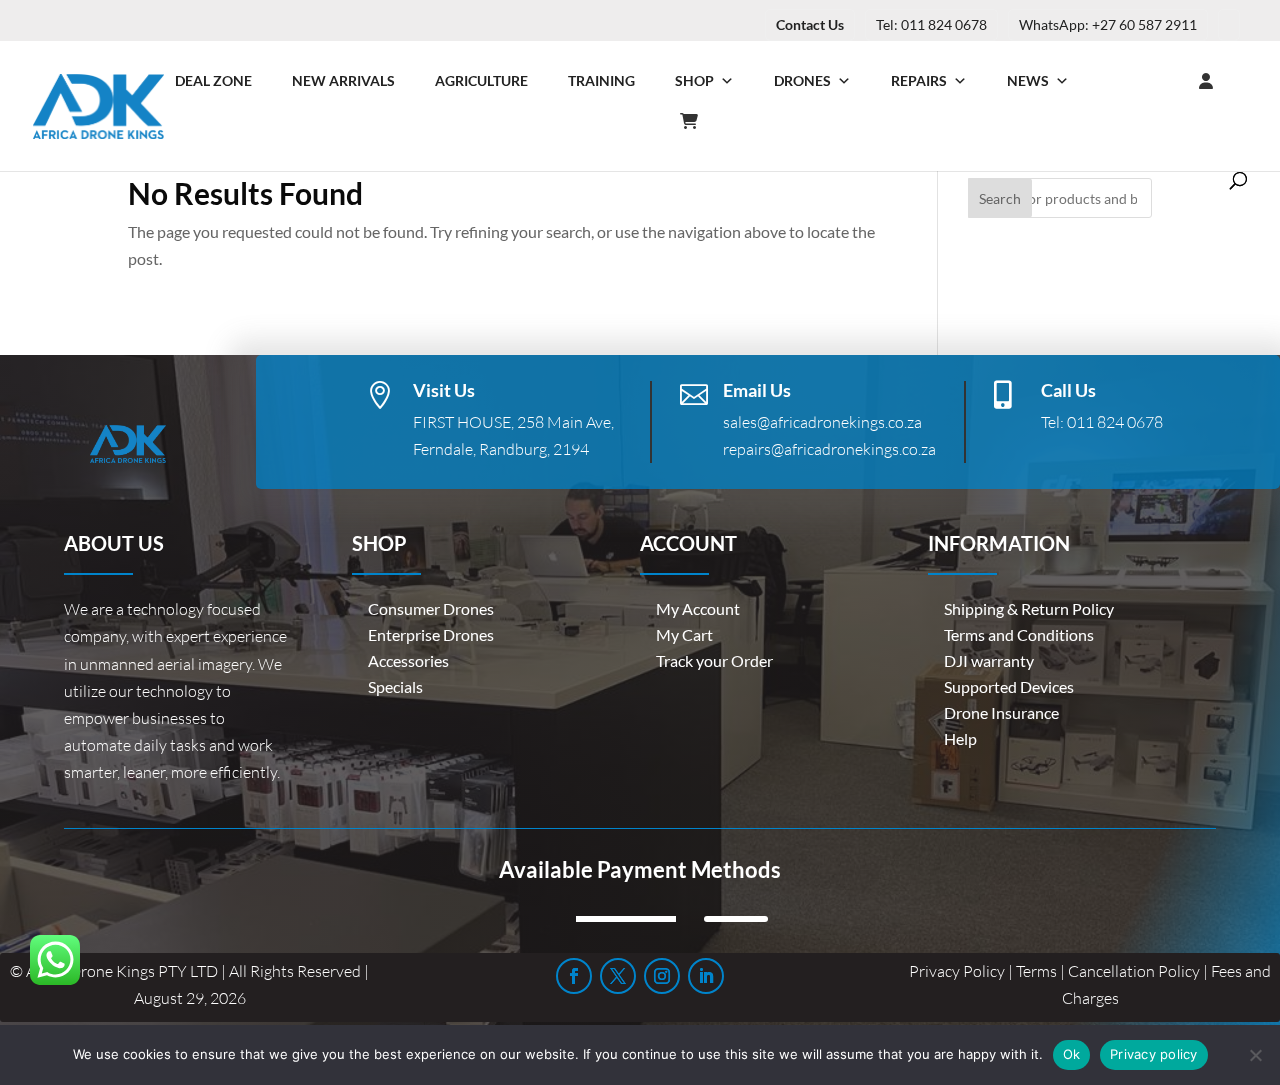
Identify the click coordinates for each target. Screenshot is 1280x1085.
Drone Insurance (1001, 712)
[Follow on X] (618, 976)
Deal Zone (213, 80)
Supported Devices (1009, 686)
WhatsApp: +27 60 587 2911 (1108, 24)
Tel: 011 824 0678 (931, 24)
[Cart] (699, 121)
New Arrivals (343, 80)
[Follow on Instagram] (662, 976)
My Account (698, 608)
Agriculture (481, 80)
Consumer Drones (431, 608)
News (1028, 80)
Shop (694, 80)
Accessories (408, 660)
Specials (395, 686)
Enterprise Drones (431, 634)
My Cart (684, 634)
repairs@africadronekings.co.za (829, 449)
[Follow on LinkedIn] (706, 976)
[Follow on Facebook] (574, 976)
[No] (1255, 1055)
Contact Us (810, 24)
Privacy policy (1154, 1054)
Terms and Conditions (1019, 634)
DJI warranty (989, 660)
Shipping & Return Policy (1029, 608)
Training (601, 80)
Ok (1072, 1054)
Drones (802, 80)
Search (1000, 198)
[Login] (1166, 81)
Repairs (919, 80)
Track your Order (714, 660)
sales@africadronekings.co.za (822, 422)
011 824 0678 (1115, 422)
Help (960, 738)
